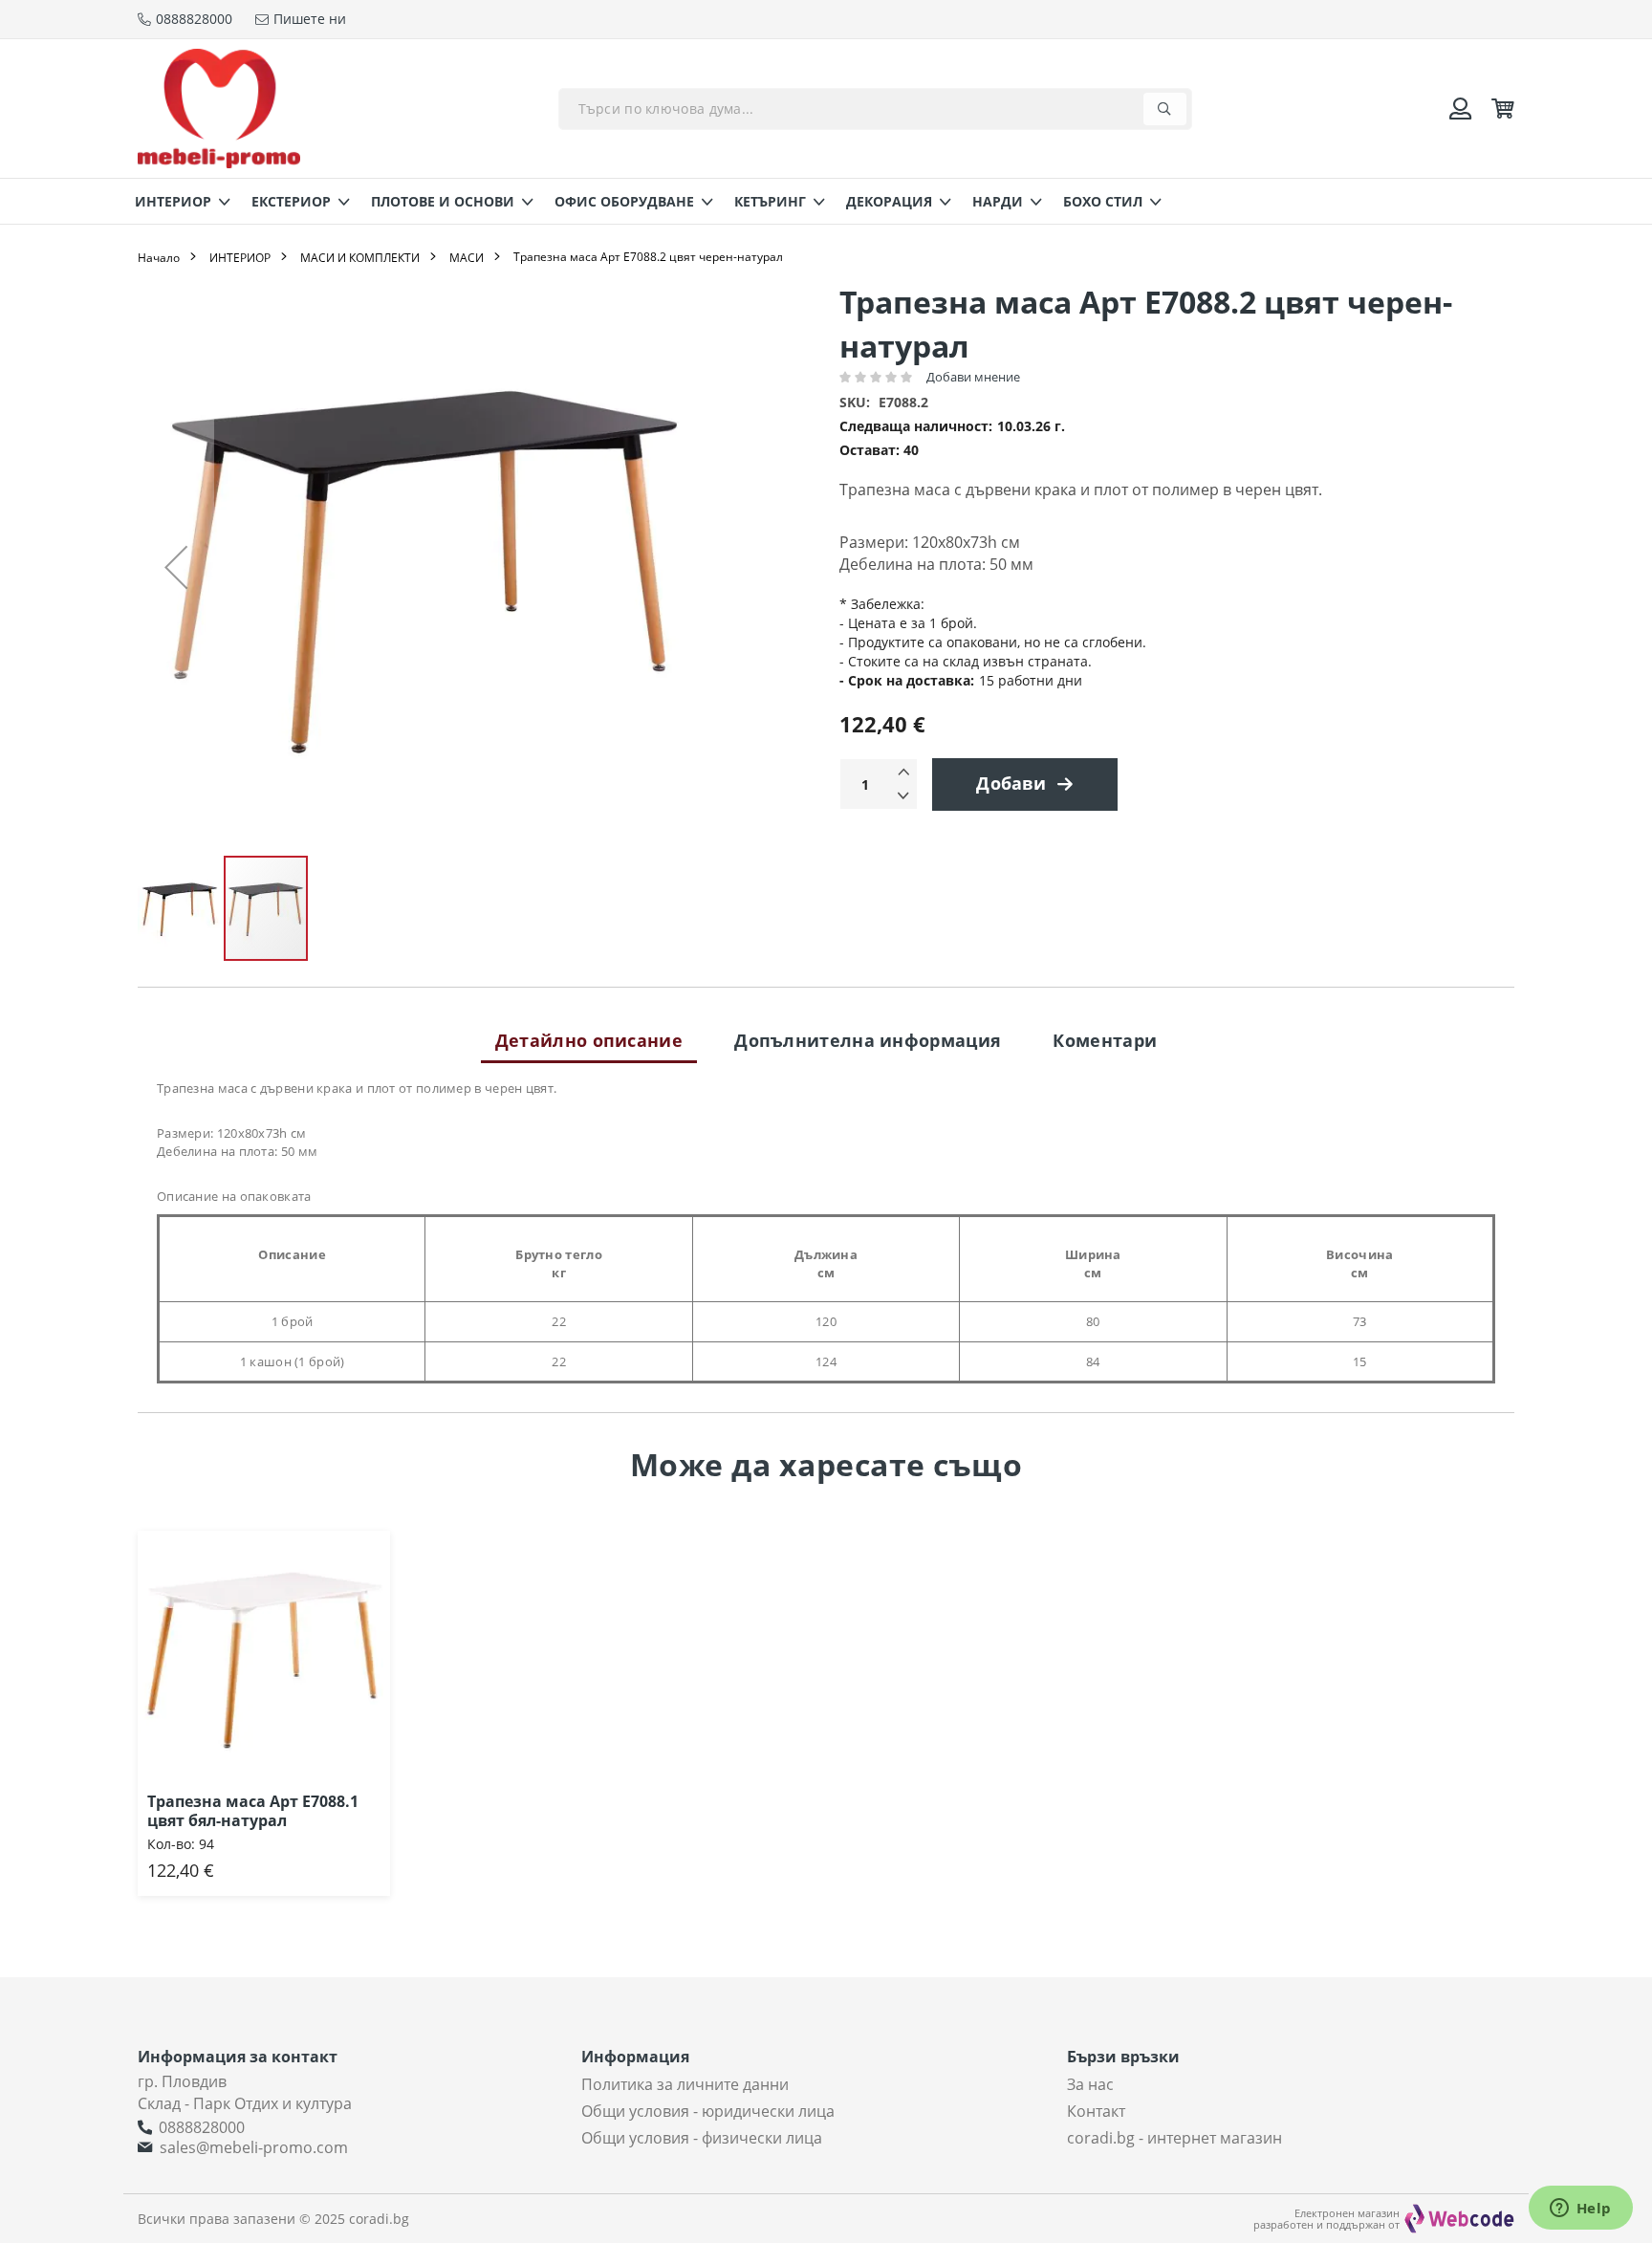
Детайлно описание (589, 1040)
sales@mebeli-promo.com (254, 2147)
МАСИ (467, 258)
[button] (176, 567)
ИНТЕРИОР (240, 258)
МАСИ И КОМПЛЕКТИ (360, 258)
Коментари (1105, 1040)
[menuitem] (177, 201)
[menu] (826, 201)
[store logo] (219, 109)
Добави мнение (973, 377)
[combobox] (875, 109)
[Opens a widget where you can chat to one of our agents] (1580, 2210)
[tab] (589, 1040)
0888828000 (202, 2127)
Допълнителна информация (868, 1040)
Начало (159, 258)
